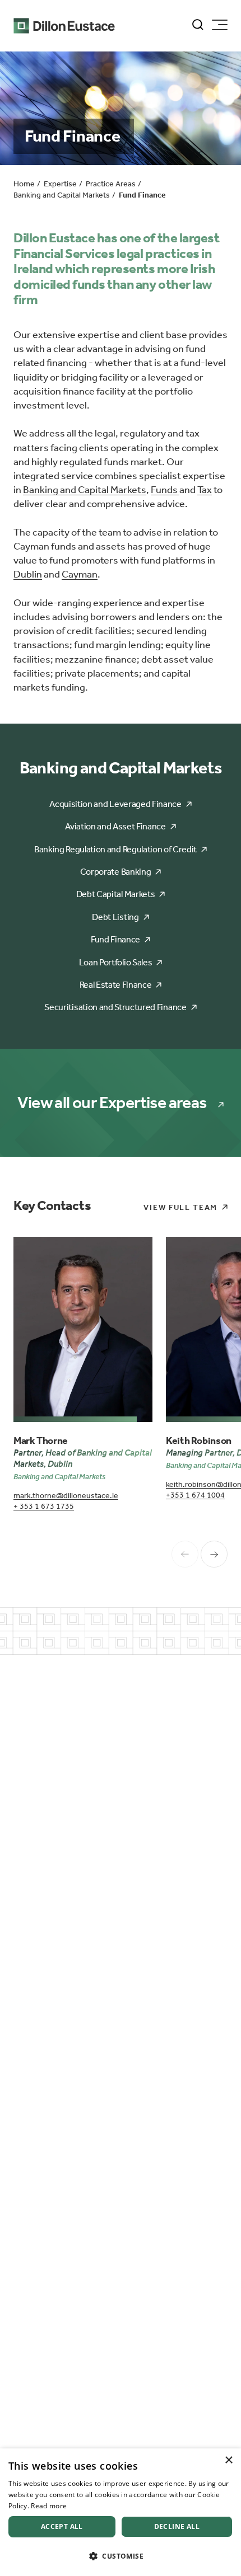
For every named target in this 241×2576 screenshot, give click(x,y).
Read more (49, 2506)
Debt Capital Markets (116, 894)
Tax (205, 490)
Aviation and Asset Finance (115, 826)
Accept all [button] (62, 2526)
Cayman (80, 574)
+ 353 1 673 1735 (44, 1506)
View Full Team (180, 1207)
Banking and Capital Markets (85, 490)
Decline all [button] (177, 2526)
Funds (165, 490)
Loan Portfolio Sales (116, 962)
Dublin (28, 574)
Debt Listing (115, 917)
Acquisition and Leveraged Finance (115, 804)
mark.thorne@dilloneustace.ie (66, 1496)
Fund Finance (115, 939)
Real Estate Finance (116, 985)
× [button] (228, 2460)
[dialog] (121, 2512)
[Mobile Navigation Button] (220, 25)
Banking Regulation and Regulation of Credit (115, 849)
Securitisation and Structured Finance (115, 1007)
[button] (121, 2556)
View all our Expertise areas (112, 1103)
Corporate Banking (116, 872)
